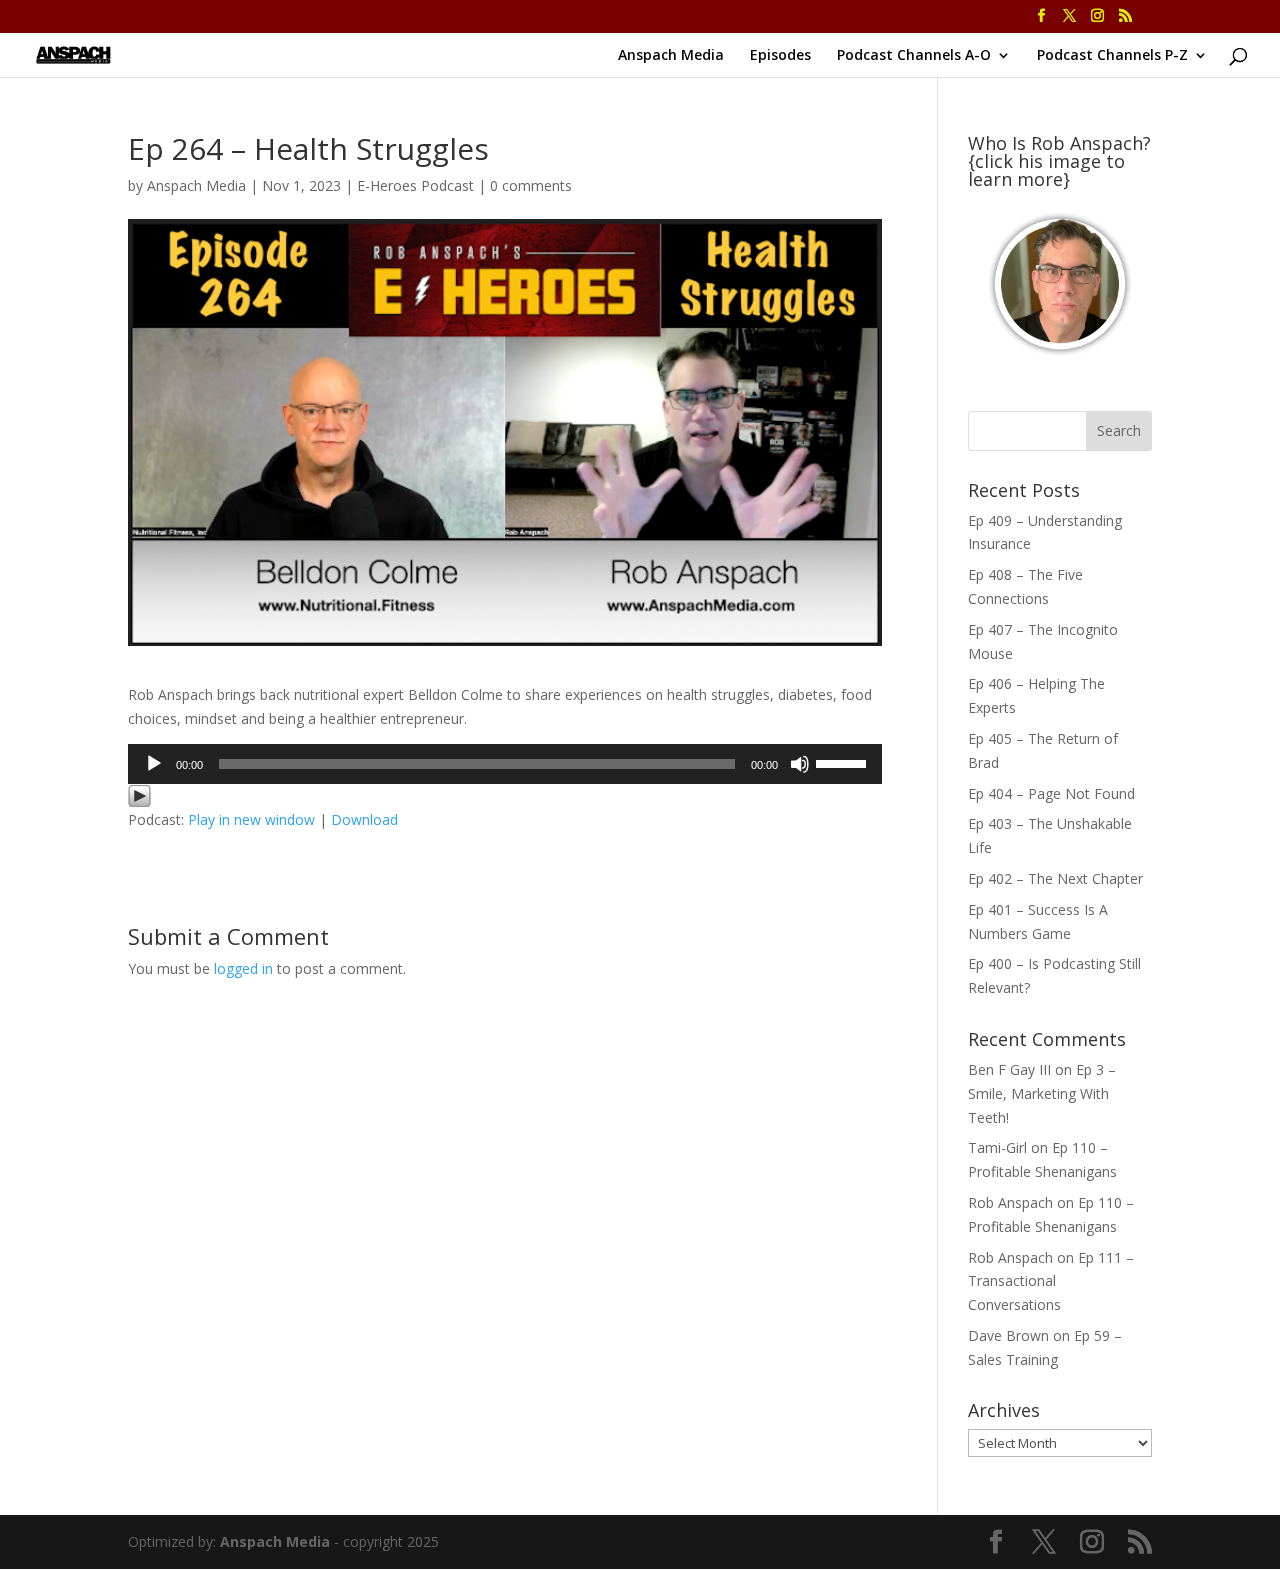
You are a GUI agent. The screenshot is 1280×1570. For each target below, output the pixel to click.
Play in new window (251, 819)
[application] (505, 764)
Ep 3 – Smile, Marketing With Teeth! (1042, 1093)
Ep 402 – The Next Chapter (1055, 878)
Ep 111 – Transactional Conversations (1051, 1281)
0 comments (531, 185)
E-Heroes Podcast (415, 185)
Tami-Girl (997, 1147)
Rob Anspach (1010, 1202)
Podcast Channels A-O (914, 56)
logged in (243, 968)
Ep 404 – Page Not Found (1051, 793)
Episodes (780, 56)
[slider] (844, 762)
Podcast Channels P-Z (1112, 56)
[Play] (154, 764)
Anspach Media (671, 56)
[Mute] (800, 764)
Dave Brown (1008, 1335)
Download (364, 819)
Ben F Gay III (1009, 1069)
